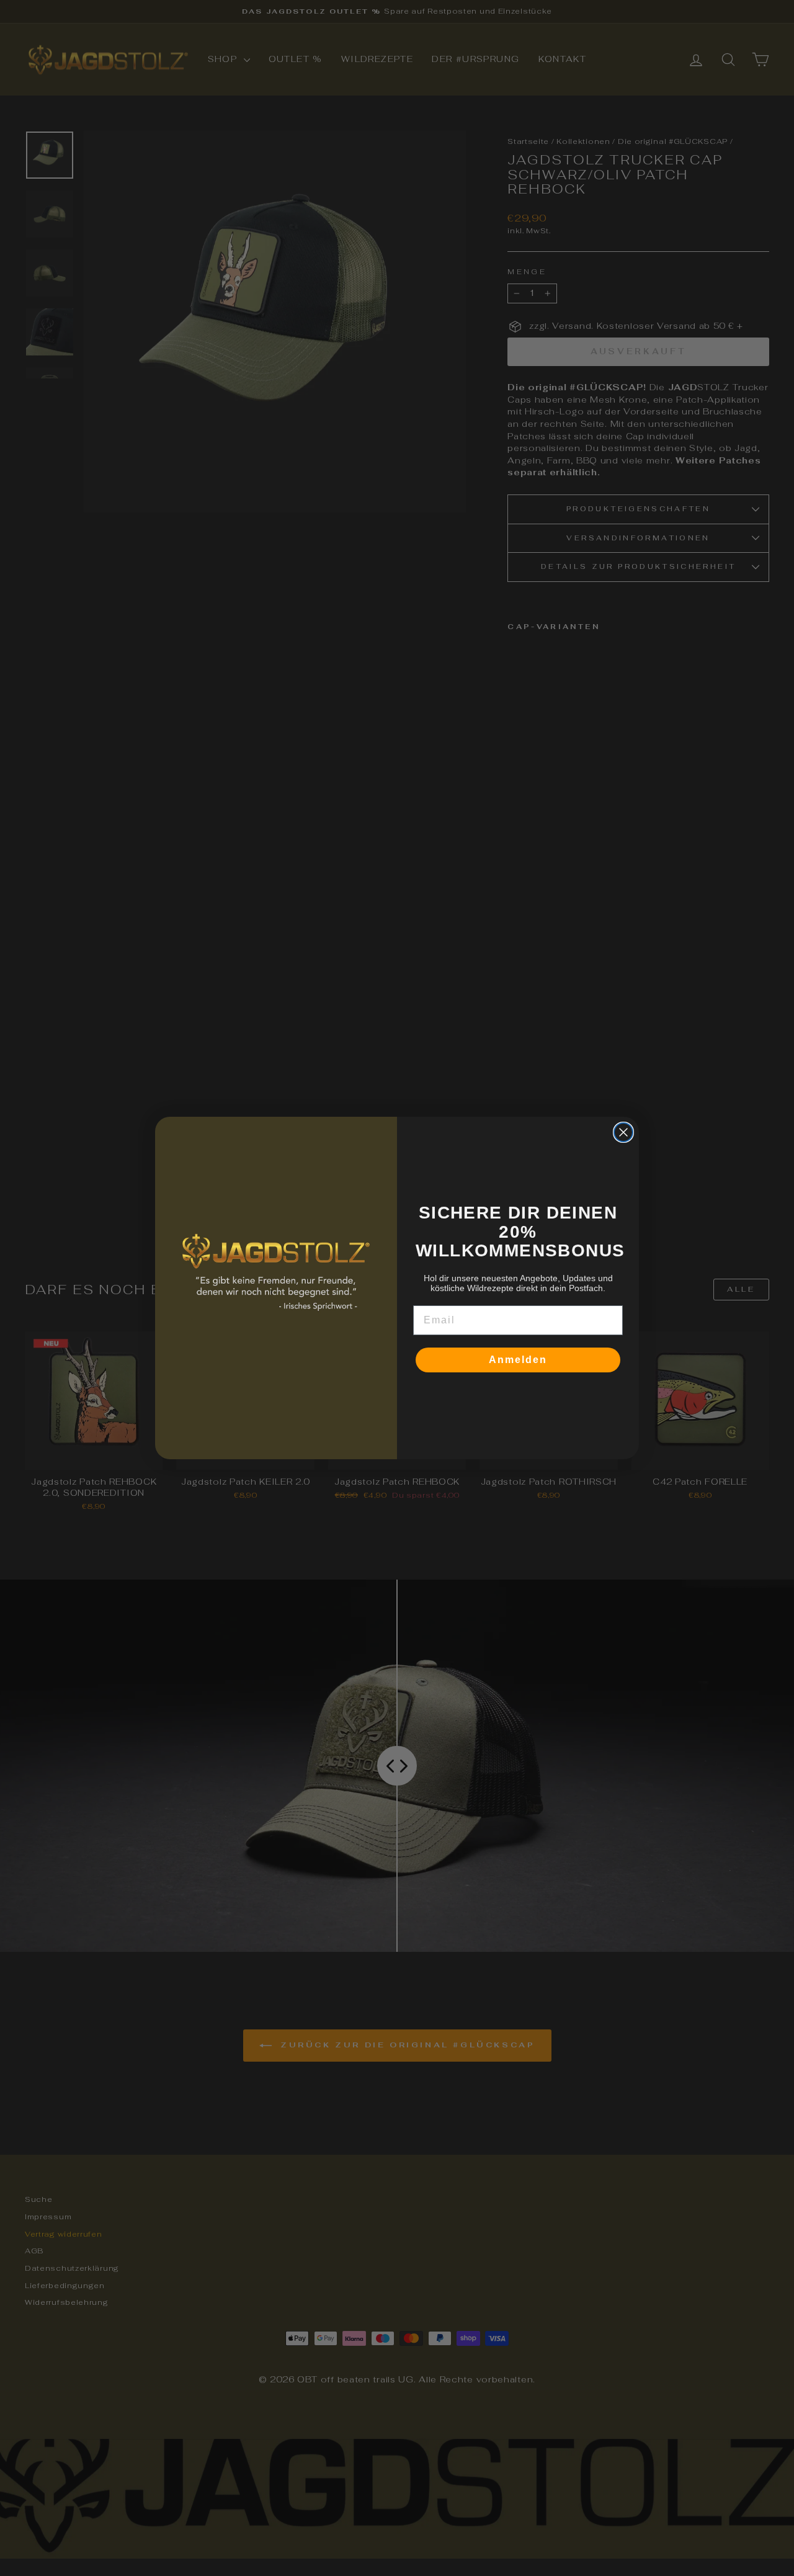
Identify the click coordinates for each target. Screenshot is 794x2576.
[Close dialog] (623, 1132)
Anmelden (518, 1360)
